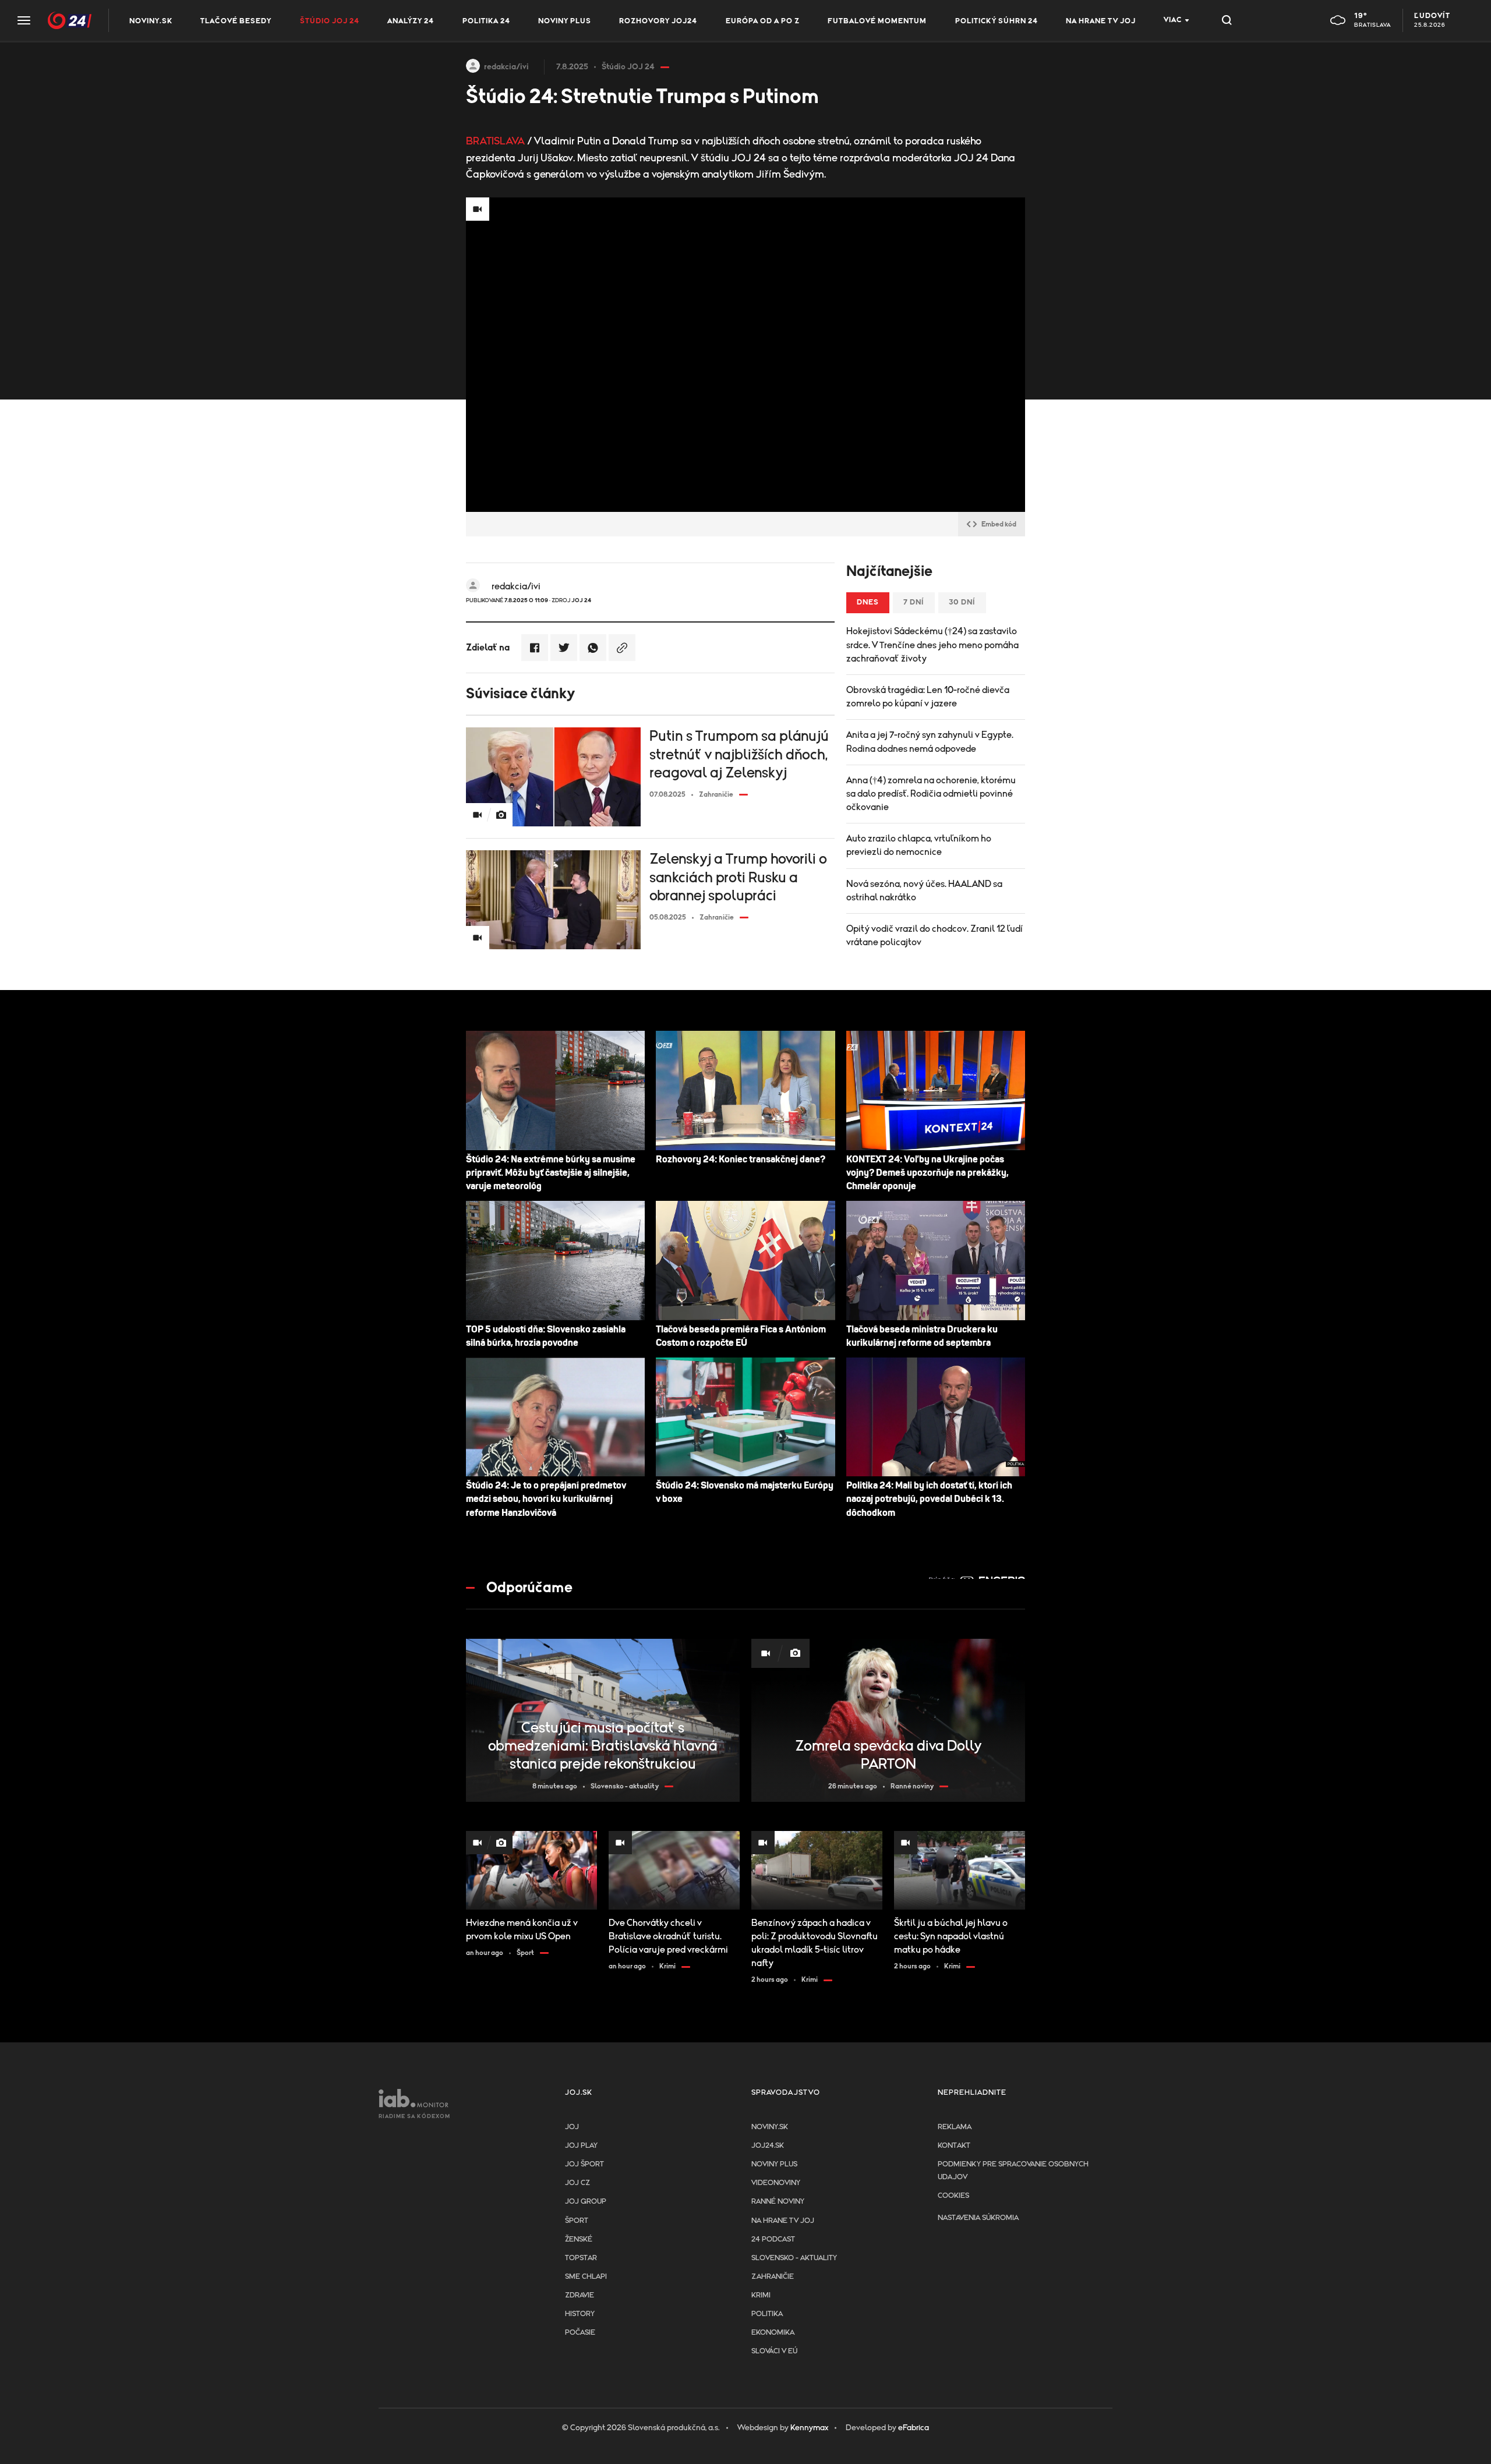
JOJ (572, 2127)
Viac (1173, 20)
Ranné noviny (778, 2202)
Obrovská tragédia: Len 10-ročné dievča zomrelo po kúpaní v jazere (928, 697)
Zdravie (580, 2295)
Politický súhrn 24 (997, 21)
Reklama (955, 2127)
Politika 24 (486, 21)
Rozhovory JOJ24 (658, 21)
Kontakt (954, 2146)
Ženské (579, 2239)
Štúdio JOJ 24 (330, 21)
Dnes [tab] (868, 602)
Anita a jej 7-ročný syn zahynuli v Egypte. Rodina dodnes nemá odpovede (930, 742)
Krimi (761, 2295)
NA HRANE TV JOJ (1101, 21)
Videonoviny (776, 2183)
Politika (767, 2314)
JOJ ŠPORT (584, 2164)
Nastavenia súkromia (978, 2218)
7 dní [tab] (914, 602)
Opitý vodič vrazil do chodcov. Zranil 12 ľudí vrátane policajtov (934, 936)
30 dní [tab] (962, 602)
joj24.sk (768, 2146)
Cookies (953, 2196)
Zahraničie (773, 2277)
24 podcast (773, 2239)
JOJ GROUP (586, 2202)
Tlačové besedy (236, 21)
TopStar (581, 2258)
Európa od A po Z (763, 21)
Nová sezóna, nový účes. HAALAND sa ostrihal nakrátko (924, 891)
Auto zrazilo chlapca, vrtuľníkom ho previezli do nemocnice (919, 845)
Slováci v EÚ (774, 2351)
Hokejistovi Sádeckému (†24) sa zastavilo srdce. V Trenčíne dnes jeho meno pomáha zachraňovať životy (932, 645)
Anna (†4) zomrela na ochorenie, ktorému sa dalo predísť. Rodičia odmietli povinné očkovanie (931, 794)
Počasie (580, 2333)
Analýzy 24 (411, 21)
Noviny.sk (151, 21)
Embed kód (999, 524)
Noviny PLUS (565, 21)
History (580, 2314)
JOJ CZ (577, 2183)
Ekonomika (773, 2333)
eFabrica (914, 2428)
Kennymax (809, 2428)
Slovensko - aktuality (794, 2258)
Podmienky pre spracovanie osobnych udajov (1013, 2171)
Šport (577, 2221)
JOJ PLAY (581, 2146)
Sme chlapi (586, 2277)
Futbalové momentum (877, 21)
